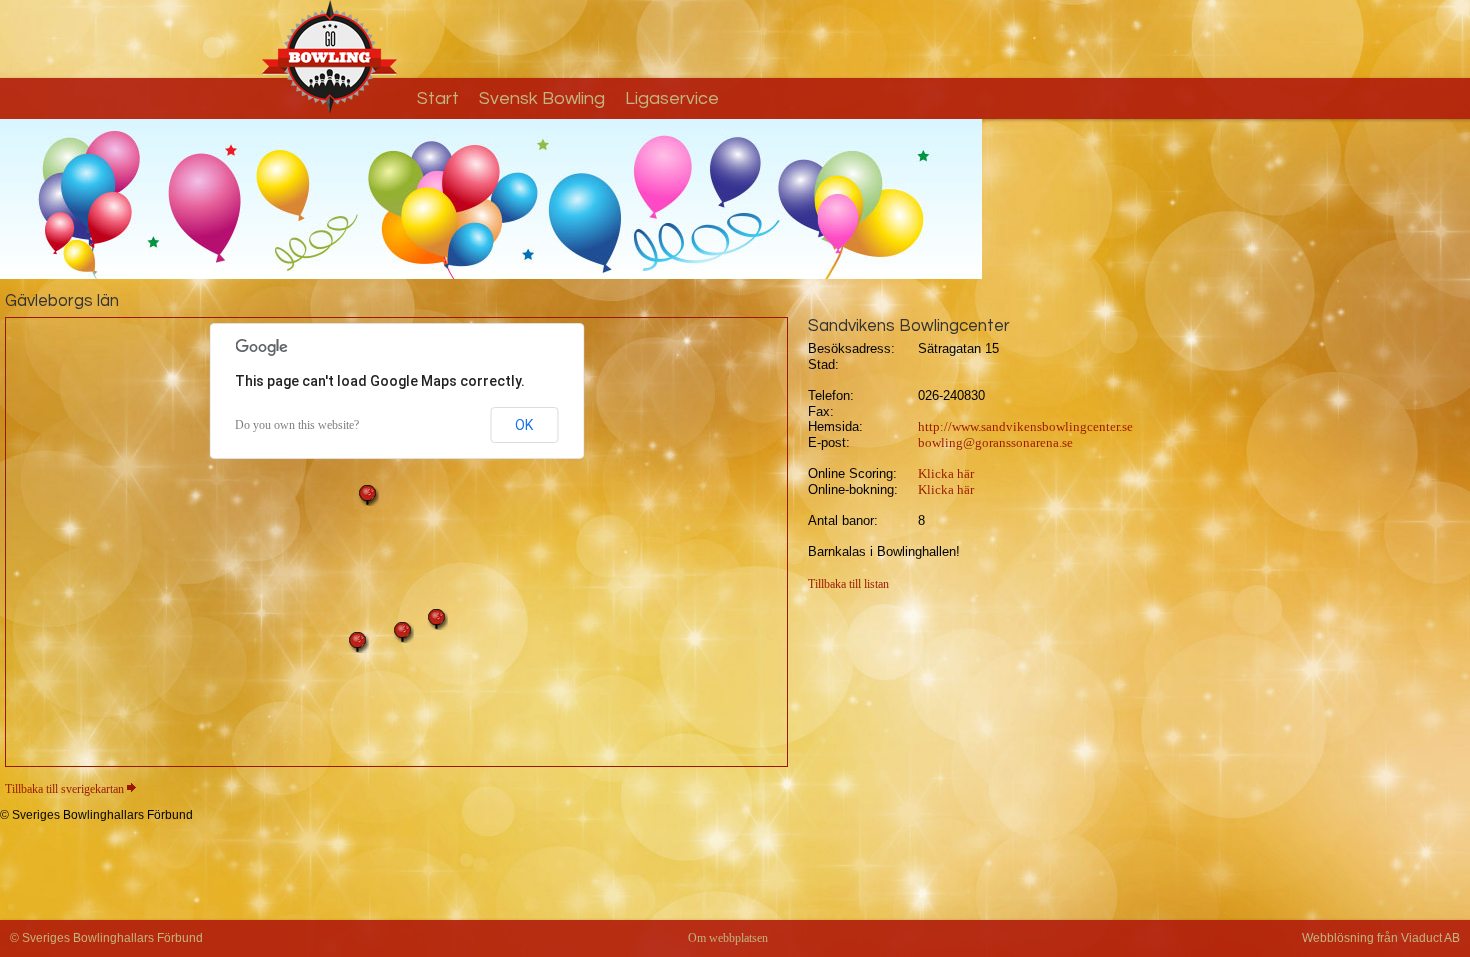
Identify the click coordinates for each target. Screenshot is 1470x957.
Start (438, 98)
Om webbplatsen (728, 938)
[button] (368, 495)
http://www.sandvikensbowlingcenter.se (1025, 426)
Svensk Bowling (542, 98)
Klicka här (946, 473)
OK (524, 425)
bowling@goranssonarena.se (995, 442)
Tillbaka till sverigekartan (64, 789)
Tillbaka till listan (848, 584)
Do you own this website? (297, 425)
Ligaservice (672, 98)
